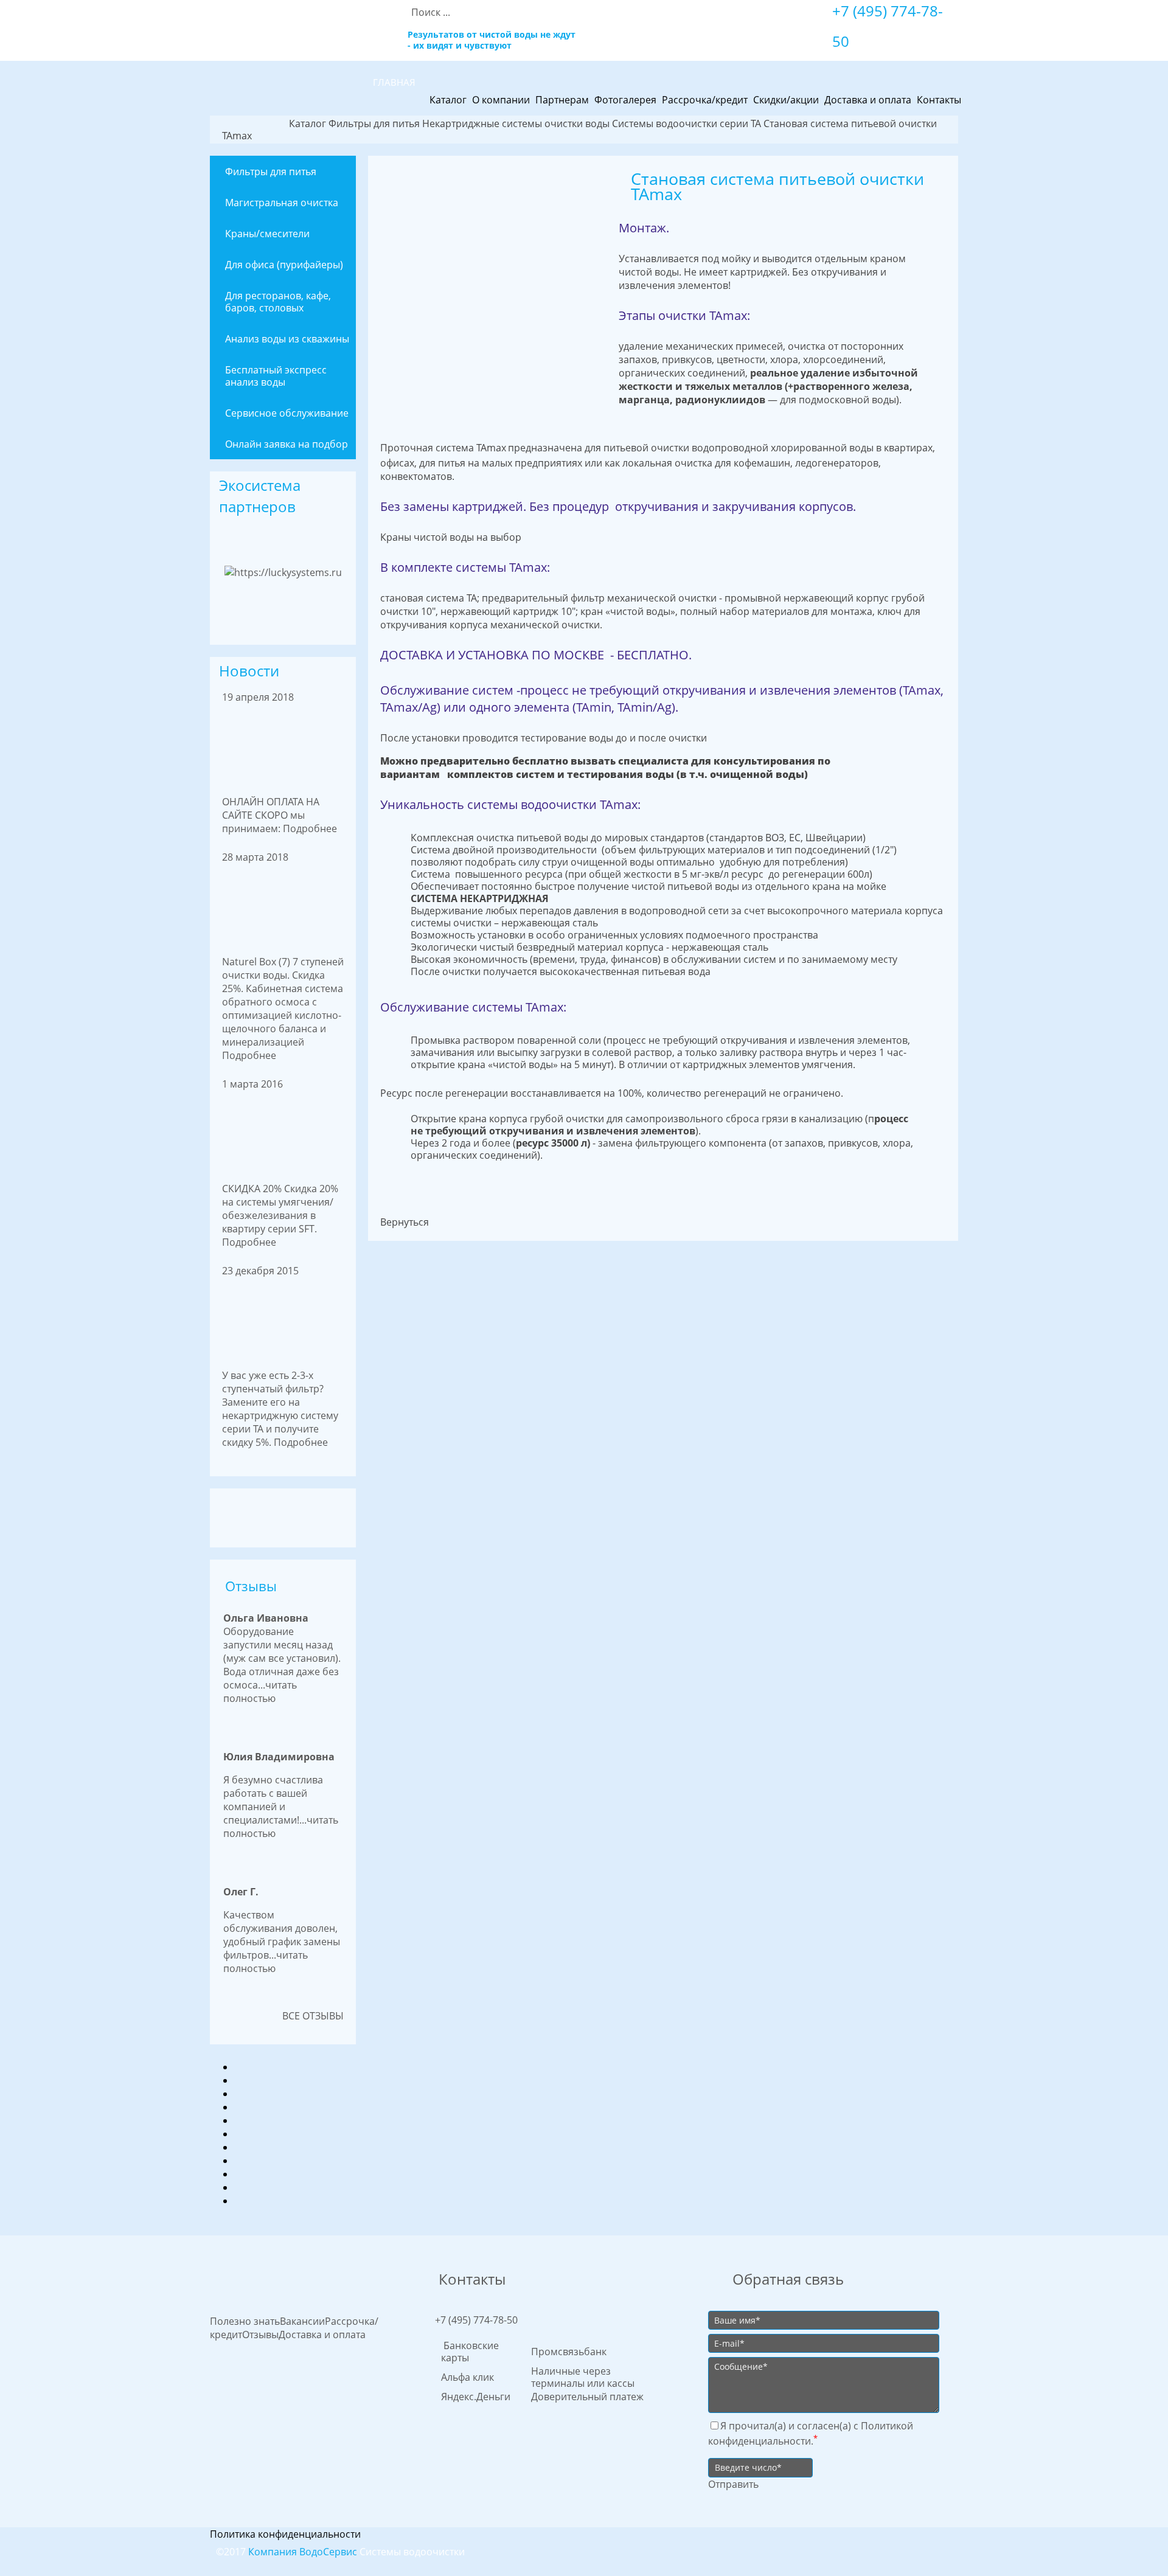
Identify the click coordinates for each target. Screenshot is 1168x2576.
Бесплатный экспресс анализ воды (276, 376)
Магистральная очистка (282, 203)
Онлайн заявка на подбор (287, 444)
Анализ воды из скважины (287, 339)
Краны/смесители (267, 234)
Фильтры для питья (271, 172)
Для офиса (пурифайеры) (284, 265)
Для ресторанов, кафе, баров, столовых (278, 302)
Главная (394, 82)
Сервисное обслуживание (287, 413)
